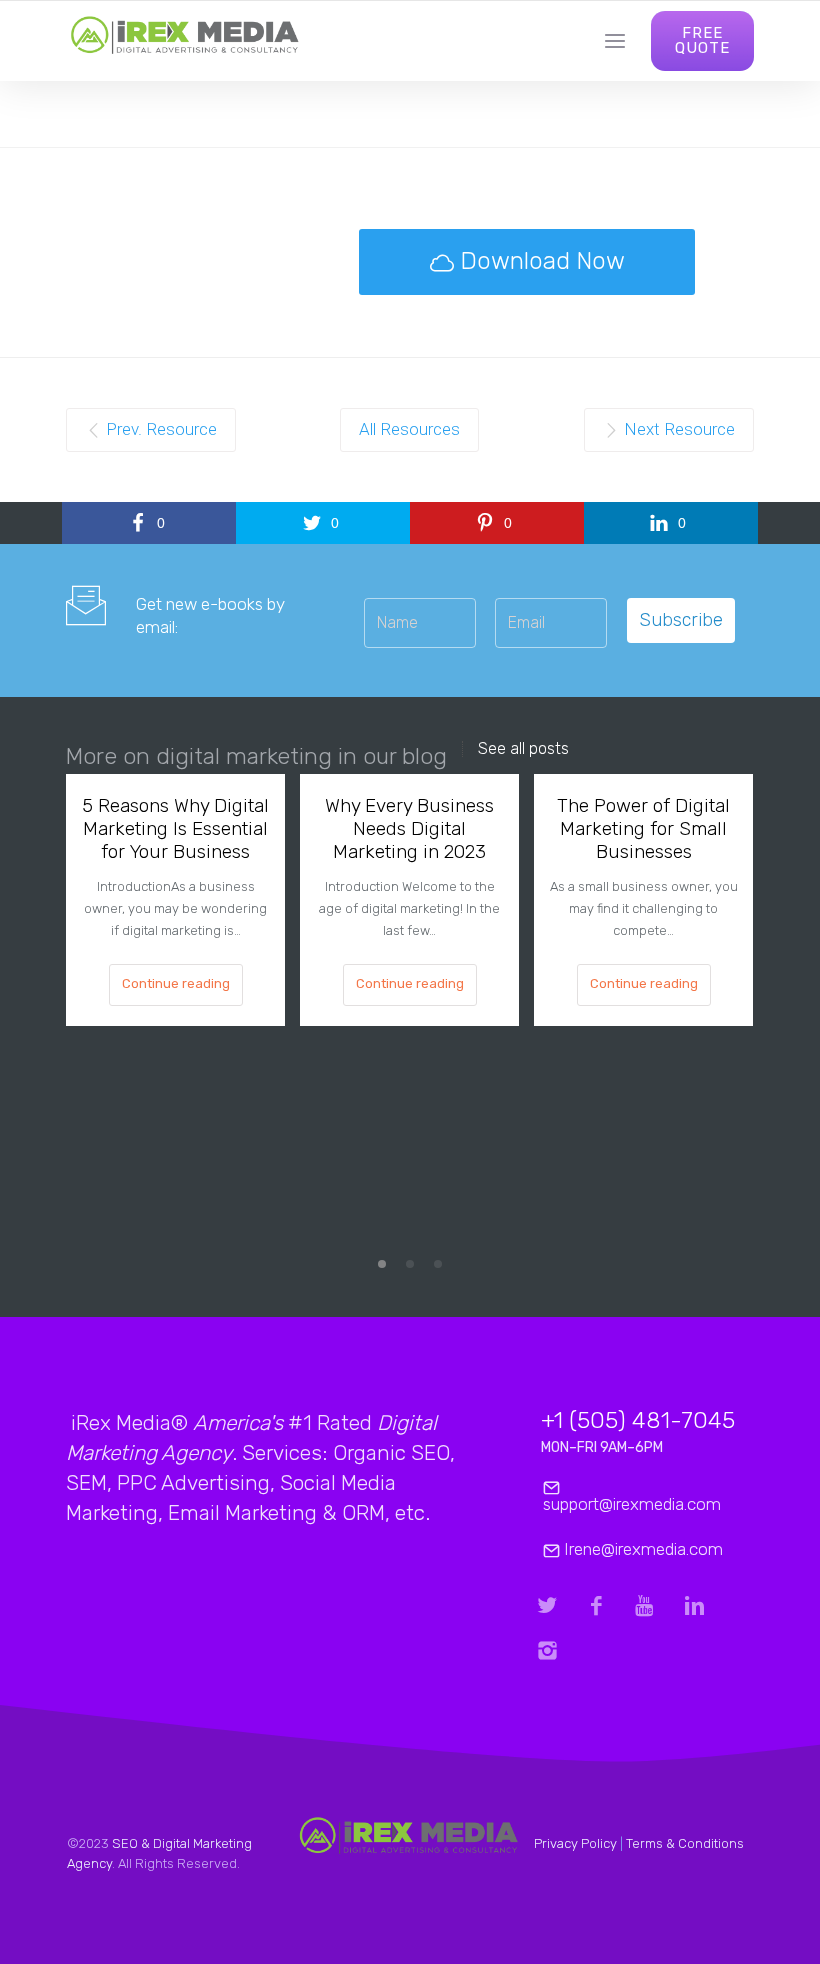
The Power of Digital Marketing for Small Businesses (643, 828)
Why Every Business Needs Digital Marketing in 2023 (409, 828)
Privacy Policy (575, 1843)
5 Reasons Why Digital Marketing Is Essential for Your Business (175, 828)
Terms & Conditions (685, 1843)
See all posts (523, 749)
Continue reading (176, 983)
